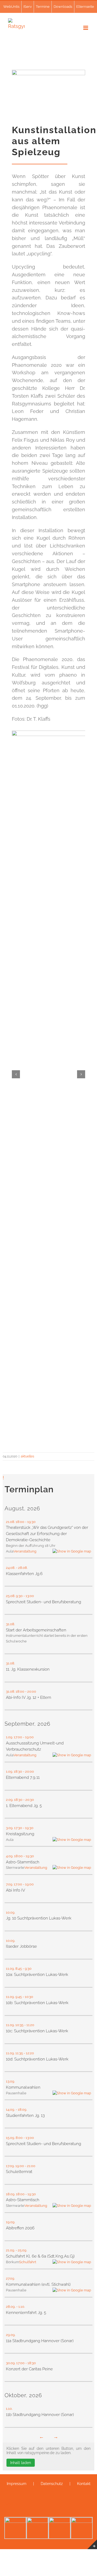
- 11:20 (30, 2025)
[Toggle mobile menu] (86, 28)
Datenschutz (52, 2484)
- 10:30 (28, 1997)
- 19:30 (31, 1522)
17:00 (18, 1737)
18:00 (20, 1522)
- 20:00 (31, 1691)
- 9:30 (27, 1969)
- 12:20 (29, 2053)
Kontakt (84, 2484)
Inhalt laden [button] (21, 2463)
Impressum (17, 2484)
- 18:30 (31, 2363)
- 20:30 (29, 1800)
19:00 (20, 2166)
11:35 (19, 2053)
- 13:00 (29, 1596)
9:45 (19, 1997)
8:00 (19, 2138)
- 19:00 (29, 1737)
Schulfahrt (28, 2262)
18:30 (18, 1771)
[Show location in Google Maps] (72, 1551)
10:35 (19, 2025)
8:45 (19, 1969)
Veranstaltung (25, 1551)
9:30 (19, 1596)
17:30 (18, 1828)
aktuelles (27, 1456)
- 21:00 (30, 2166)
